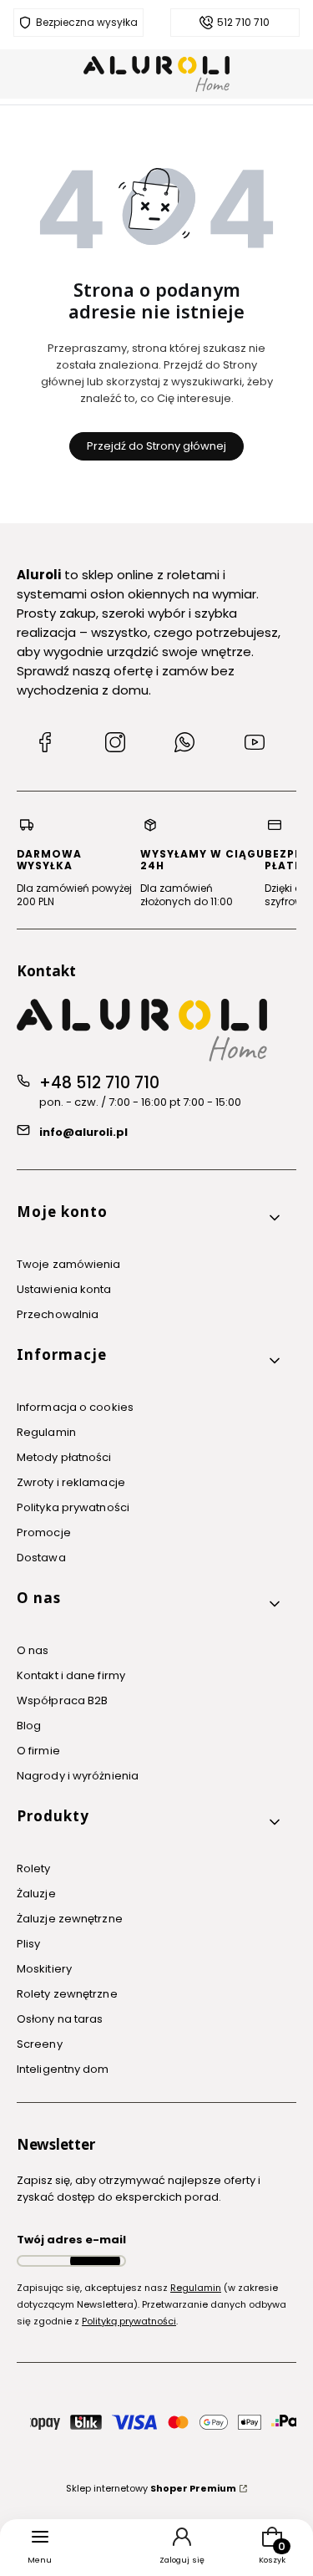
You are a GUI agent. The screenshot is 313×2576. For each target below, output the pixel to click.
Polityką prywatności (129, 2321)
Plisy (29, 1944)
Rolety (34, 1868)
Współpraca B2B (62, 1700)
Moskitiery (44, 1969)
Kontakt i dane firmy (71, 1675)
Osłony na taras (60, 2019)
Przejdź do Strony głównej (156, 446)
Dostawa (41, 1558)
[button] (150, 1218)
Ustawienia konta (64, 1289)
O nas (33, 1650)
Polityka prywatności (73, 1507)
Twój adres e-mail (71, 2240)
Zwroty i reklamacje (71, 1482)
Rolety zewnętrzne (67, 1994)
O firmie (38, 1751)
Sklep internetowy (151, 2488)
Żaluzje (36, 1894)
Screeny (40, 2044)
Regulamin (46, 1432)
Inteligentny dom (63, 2069)
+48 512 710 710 (99, 1083)
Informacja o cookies (75, 1407)
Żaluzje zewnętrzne (70, 1919)
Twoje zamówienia (69, 1264)
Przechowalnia (58, 1314)
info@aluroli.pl (83, 1132)
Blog (29, 1726)
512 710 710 (243, 23)
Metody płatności (64, 1457)
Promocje (44, 1532)
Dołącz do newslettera (95, 2261)
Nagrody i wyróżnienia (78, 1776)
